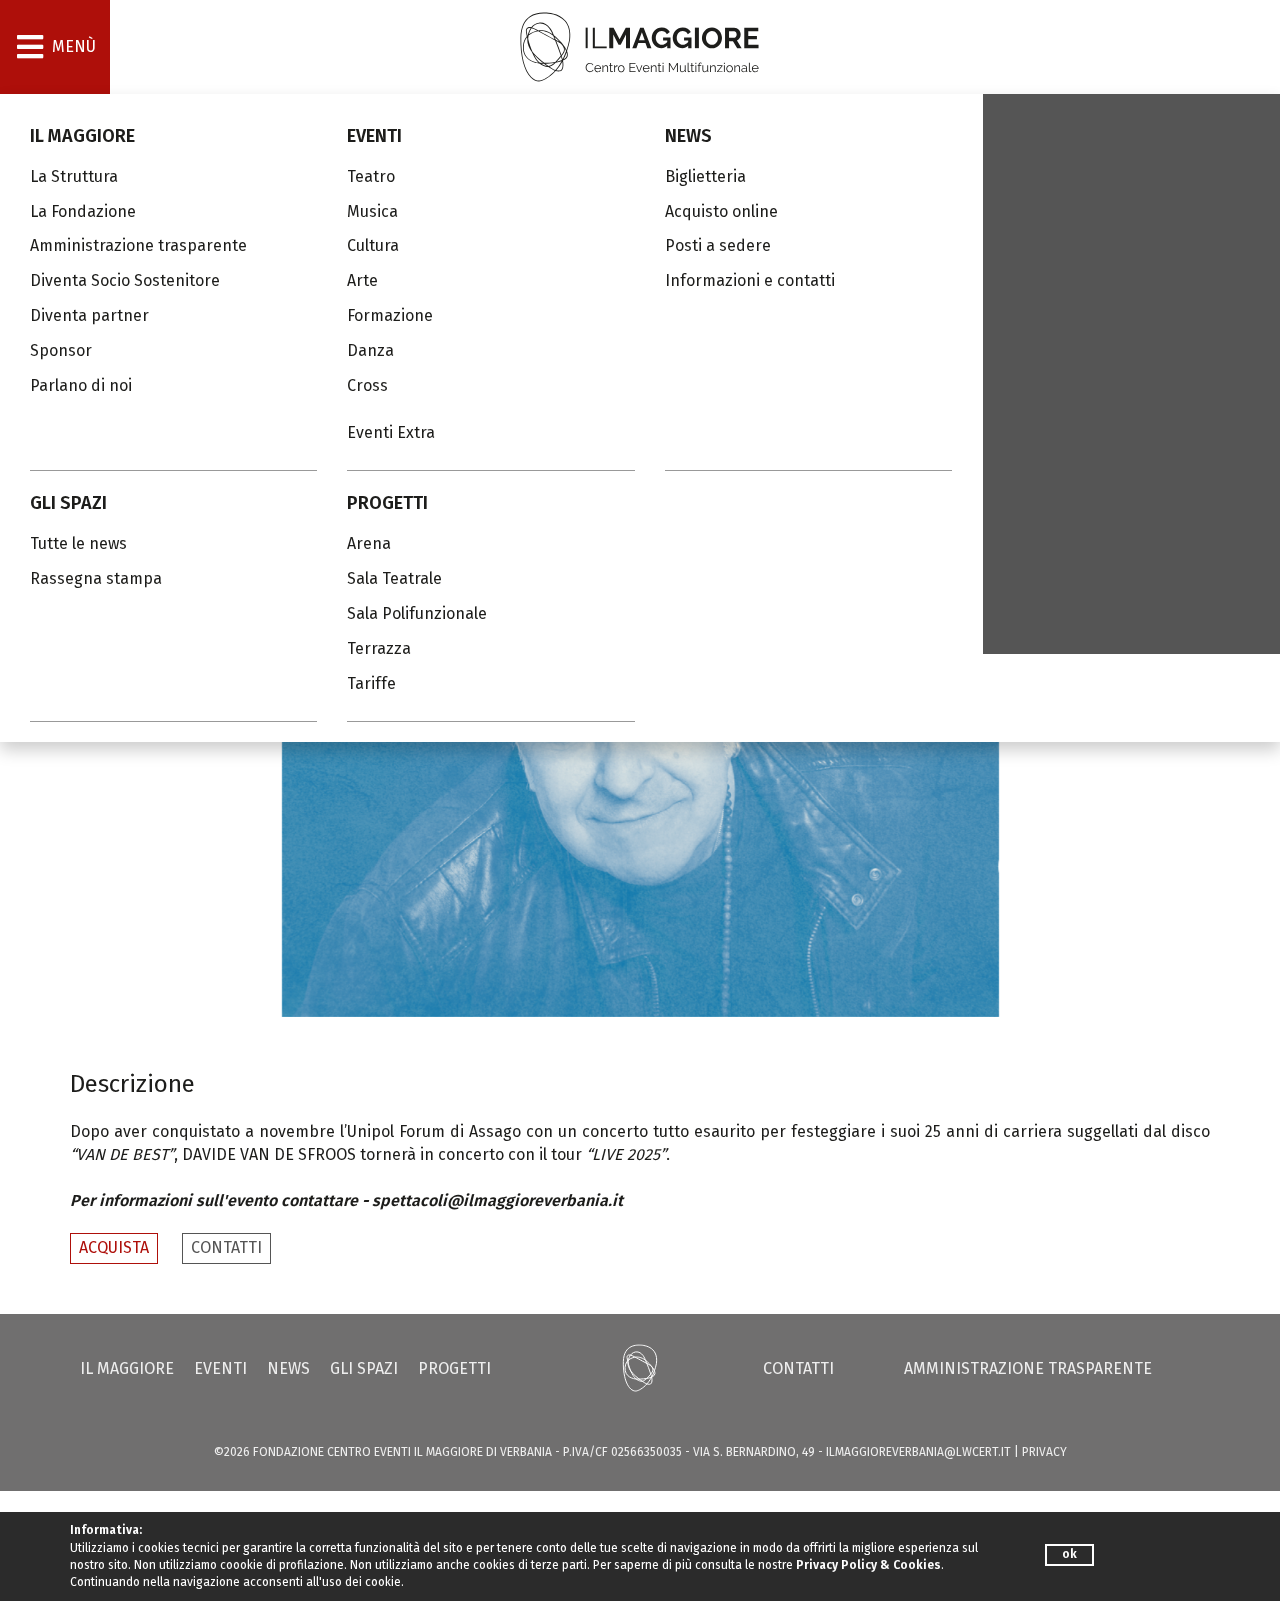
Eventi (374, 136)
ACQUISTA (114, 1247)
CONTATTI (226, 1247)
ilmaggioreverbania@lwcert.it (918, 1452)
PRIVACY (1044, 1452)
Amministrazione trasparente (1028, 1368)
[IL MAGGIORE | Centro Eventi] (639, 45)
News (688, 136)
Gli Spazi (68, 503)
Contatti (798, 1368)
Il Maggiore (82, 136)
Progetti (387, 503)
